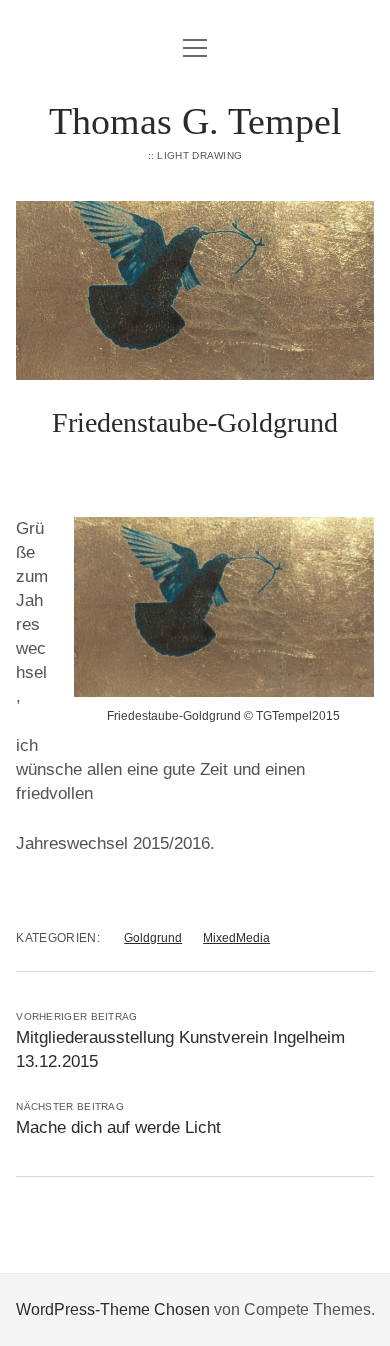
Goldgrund (153, 938)
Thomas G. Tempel (195, 121)
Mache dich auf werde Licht (118, 1127)
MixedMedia (236, 938)
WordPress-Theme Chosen (113, 1309)
